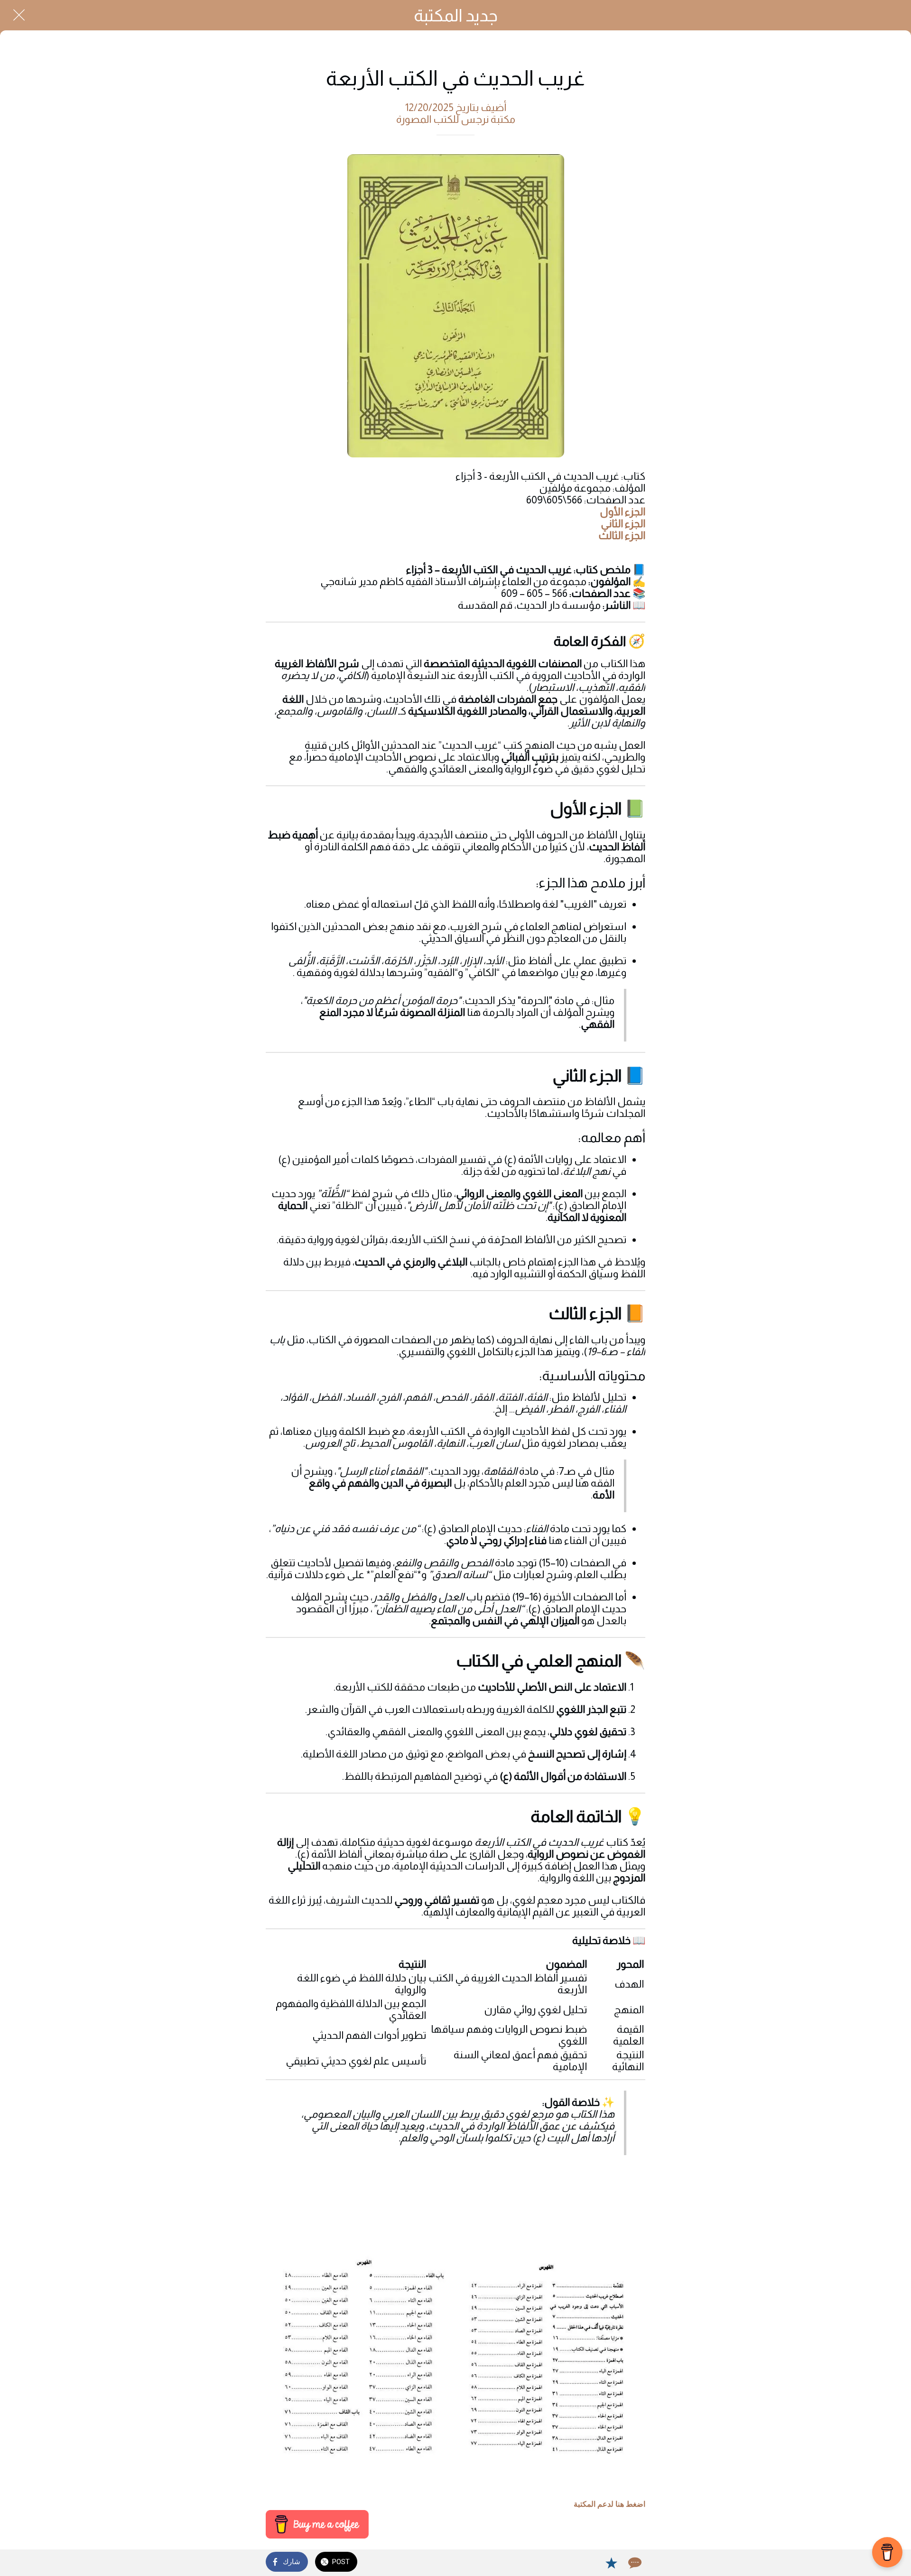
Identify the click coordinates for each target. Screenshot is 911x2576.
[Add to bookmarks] (611, 2563)
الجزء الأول (623, 512)
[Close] (19, 15)
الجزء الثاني (623, 524)
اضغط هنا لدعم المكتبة (609, 2504)
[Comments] (634, 2563)
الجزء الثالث (622, 535)
